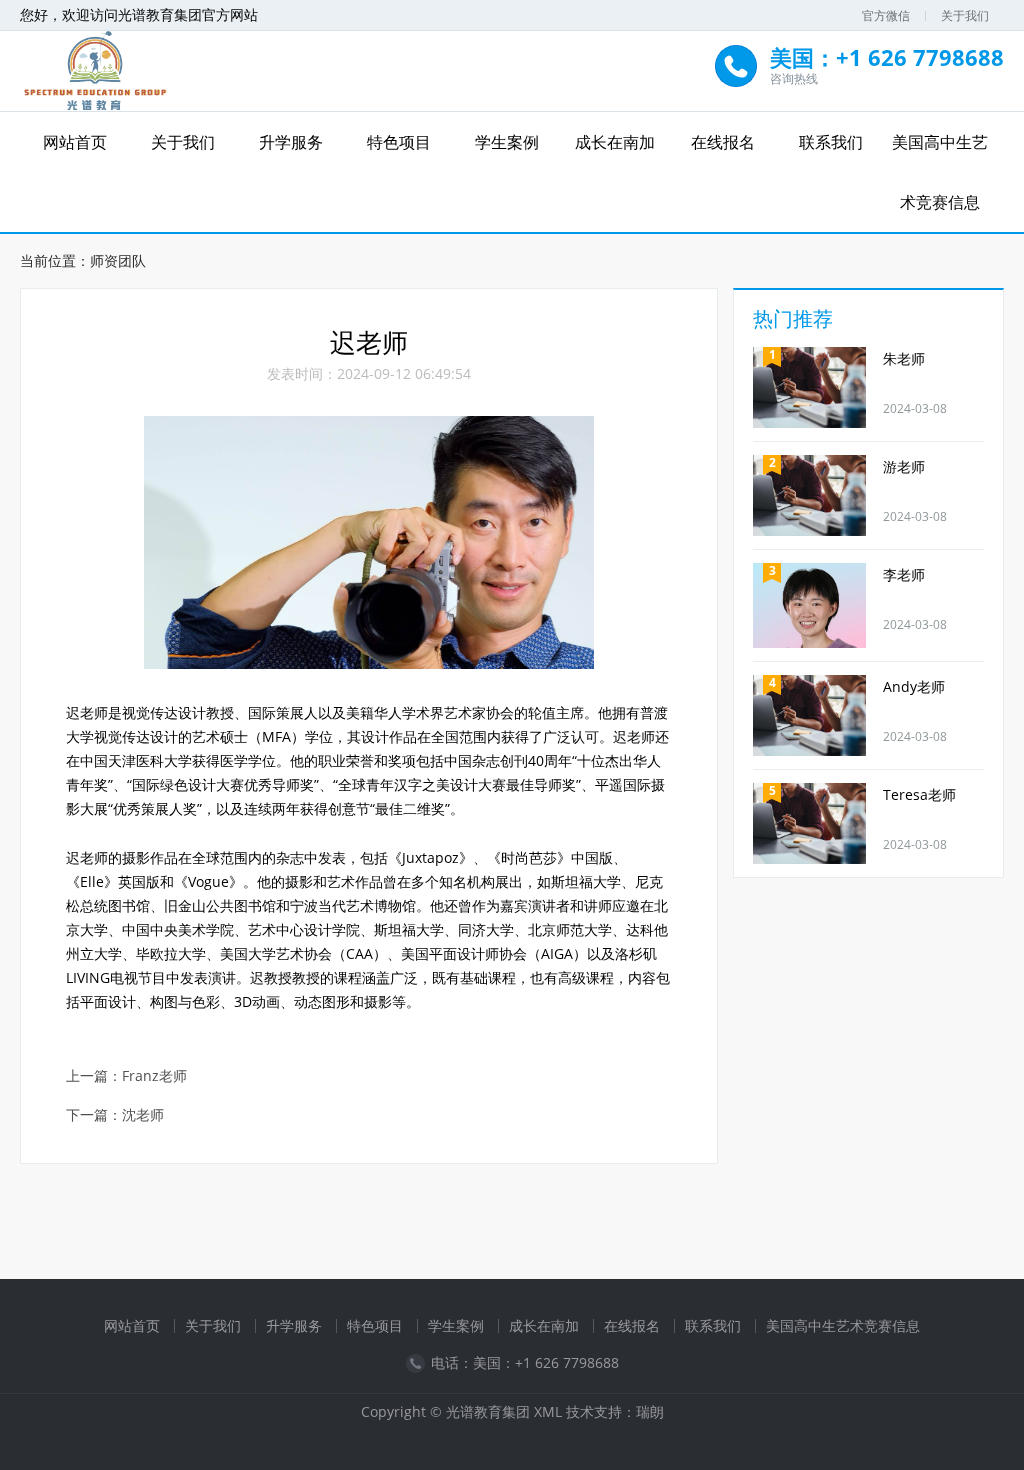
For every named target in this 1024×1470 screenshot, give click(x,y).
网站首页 (75, 142)
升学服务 (291, 142)
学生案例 (507, 142)
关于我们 (965, 15)
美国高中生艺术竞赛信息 (940, 172)
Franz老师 (154, 1076)
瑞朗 (650, 1411)
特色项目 (399, 142)
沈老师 (143, 1115)
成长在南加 (615, 142)
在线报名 (723, 142)
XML (548, 1411)
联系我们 (831, 142)
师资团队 (118, 260)
